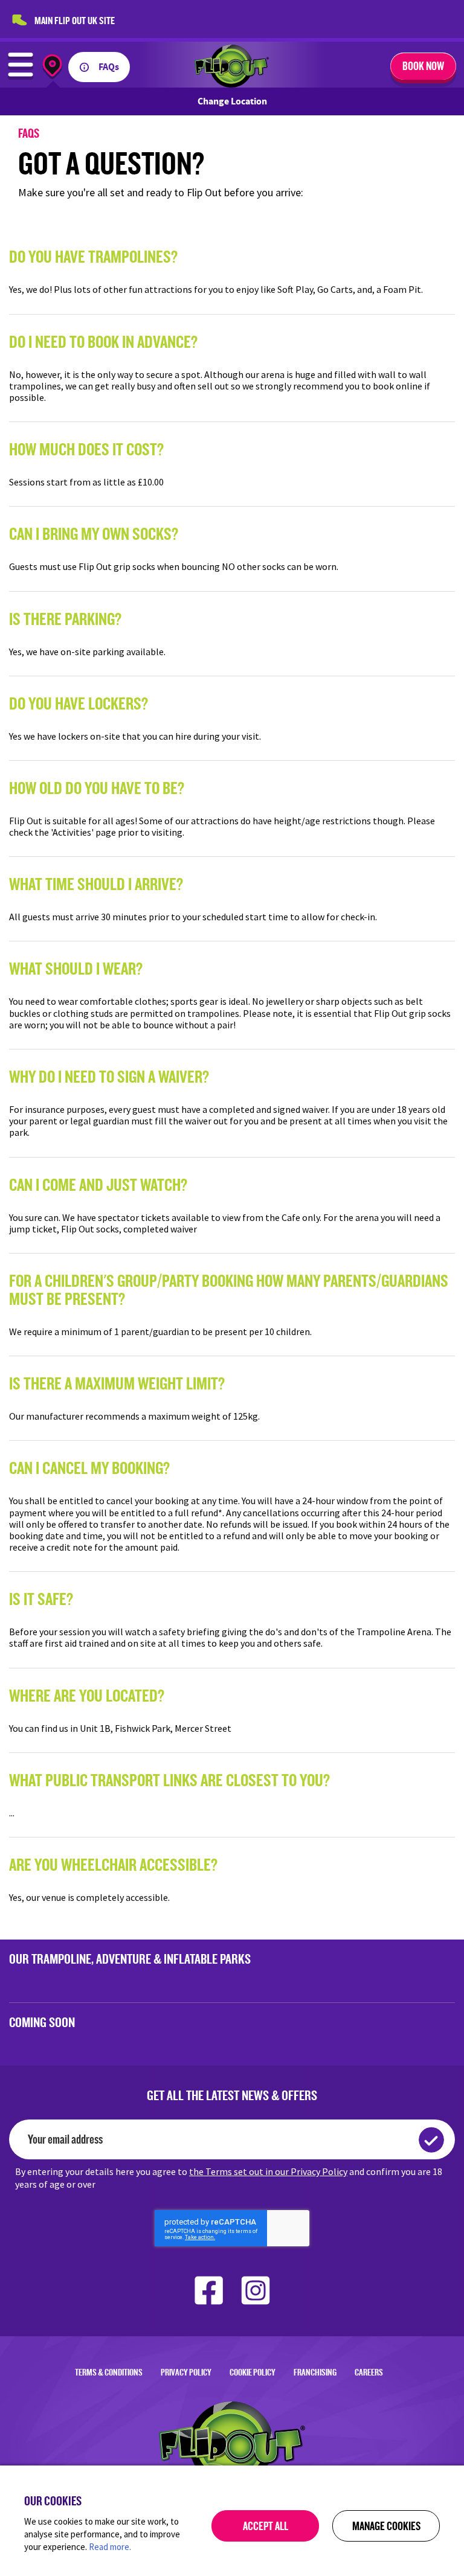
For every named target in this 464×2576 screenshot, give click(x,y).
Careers (369, 2372)
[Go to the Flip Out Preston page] (232, 84)
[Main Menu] (21, 76)
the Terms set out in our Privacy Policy (268, 2171)
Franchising (315, 2372)
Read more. (110, 2547)
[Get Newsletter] (431, 2140)
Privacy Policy (186, 2372)
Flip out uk (75, 20)
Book (423, 66)
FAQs (109, 67)
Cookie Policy (253, 2372)
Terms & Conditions (109, 2372)
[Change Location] (52, 67)
